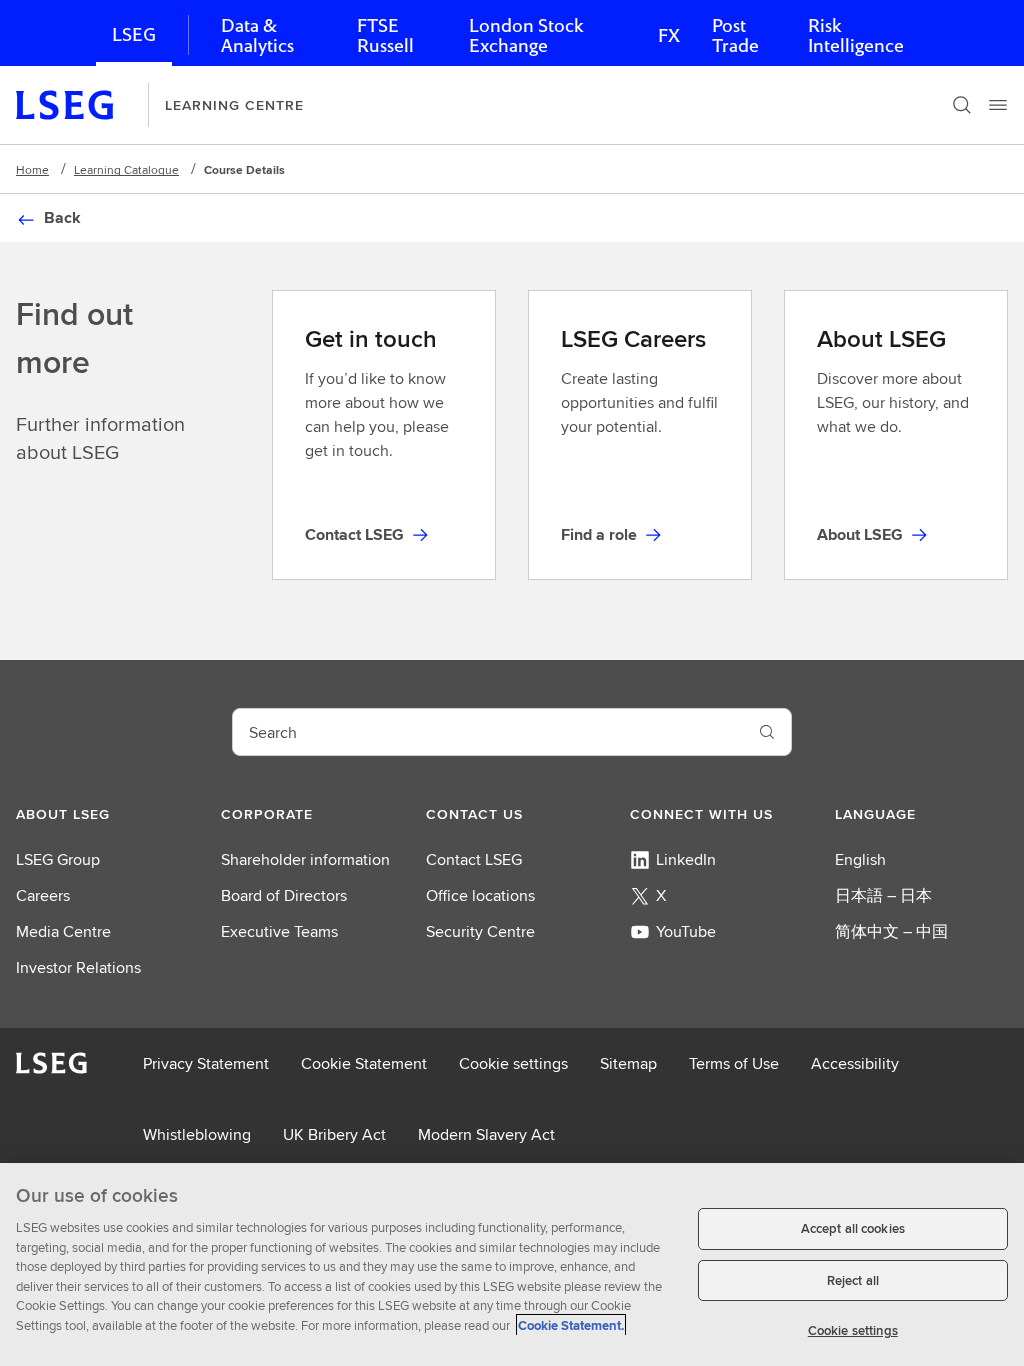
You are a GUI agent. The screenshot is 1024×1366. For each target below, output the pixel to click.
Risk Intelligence (856, 35)
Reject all (853, 1280)
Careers (43, 895)
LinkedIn (686, 859)
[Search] (962, 105)
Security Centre (480, 931)
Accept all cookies (853, 1228)
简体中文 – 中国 (891, 931)
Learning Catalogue (126, 169)
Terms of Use (734, 1063)
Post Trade (735, 35)
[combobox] (488, 732)
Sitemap (628, 1063)
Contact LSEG (474, 859)
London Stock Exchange (526, 35)
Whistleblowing (197, 1134)
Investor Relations (78, 967)
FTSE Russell (385, 35)
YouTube (686, 931)
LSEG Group (58, 859)
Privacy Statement (206, 1063)
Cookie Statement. (571, 1325)
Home (32, 169)
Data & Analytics (257, 35)
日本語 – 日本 (883, 895)
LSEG (134, 34)
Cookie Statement (364, 1063)
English (860, 859)
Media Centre (63, 931)
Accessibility (855, 1063)
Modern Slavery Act (486, 1134)
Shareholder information (305, 859)
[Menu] (998, 105)
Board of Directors (284, 895)
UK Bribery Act (334, 1134)
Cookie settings (513, 1063)
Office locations (480, 895)
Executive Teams (279, 931)
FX (669, 35)
